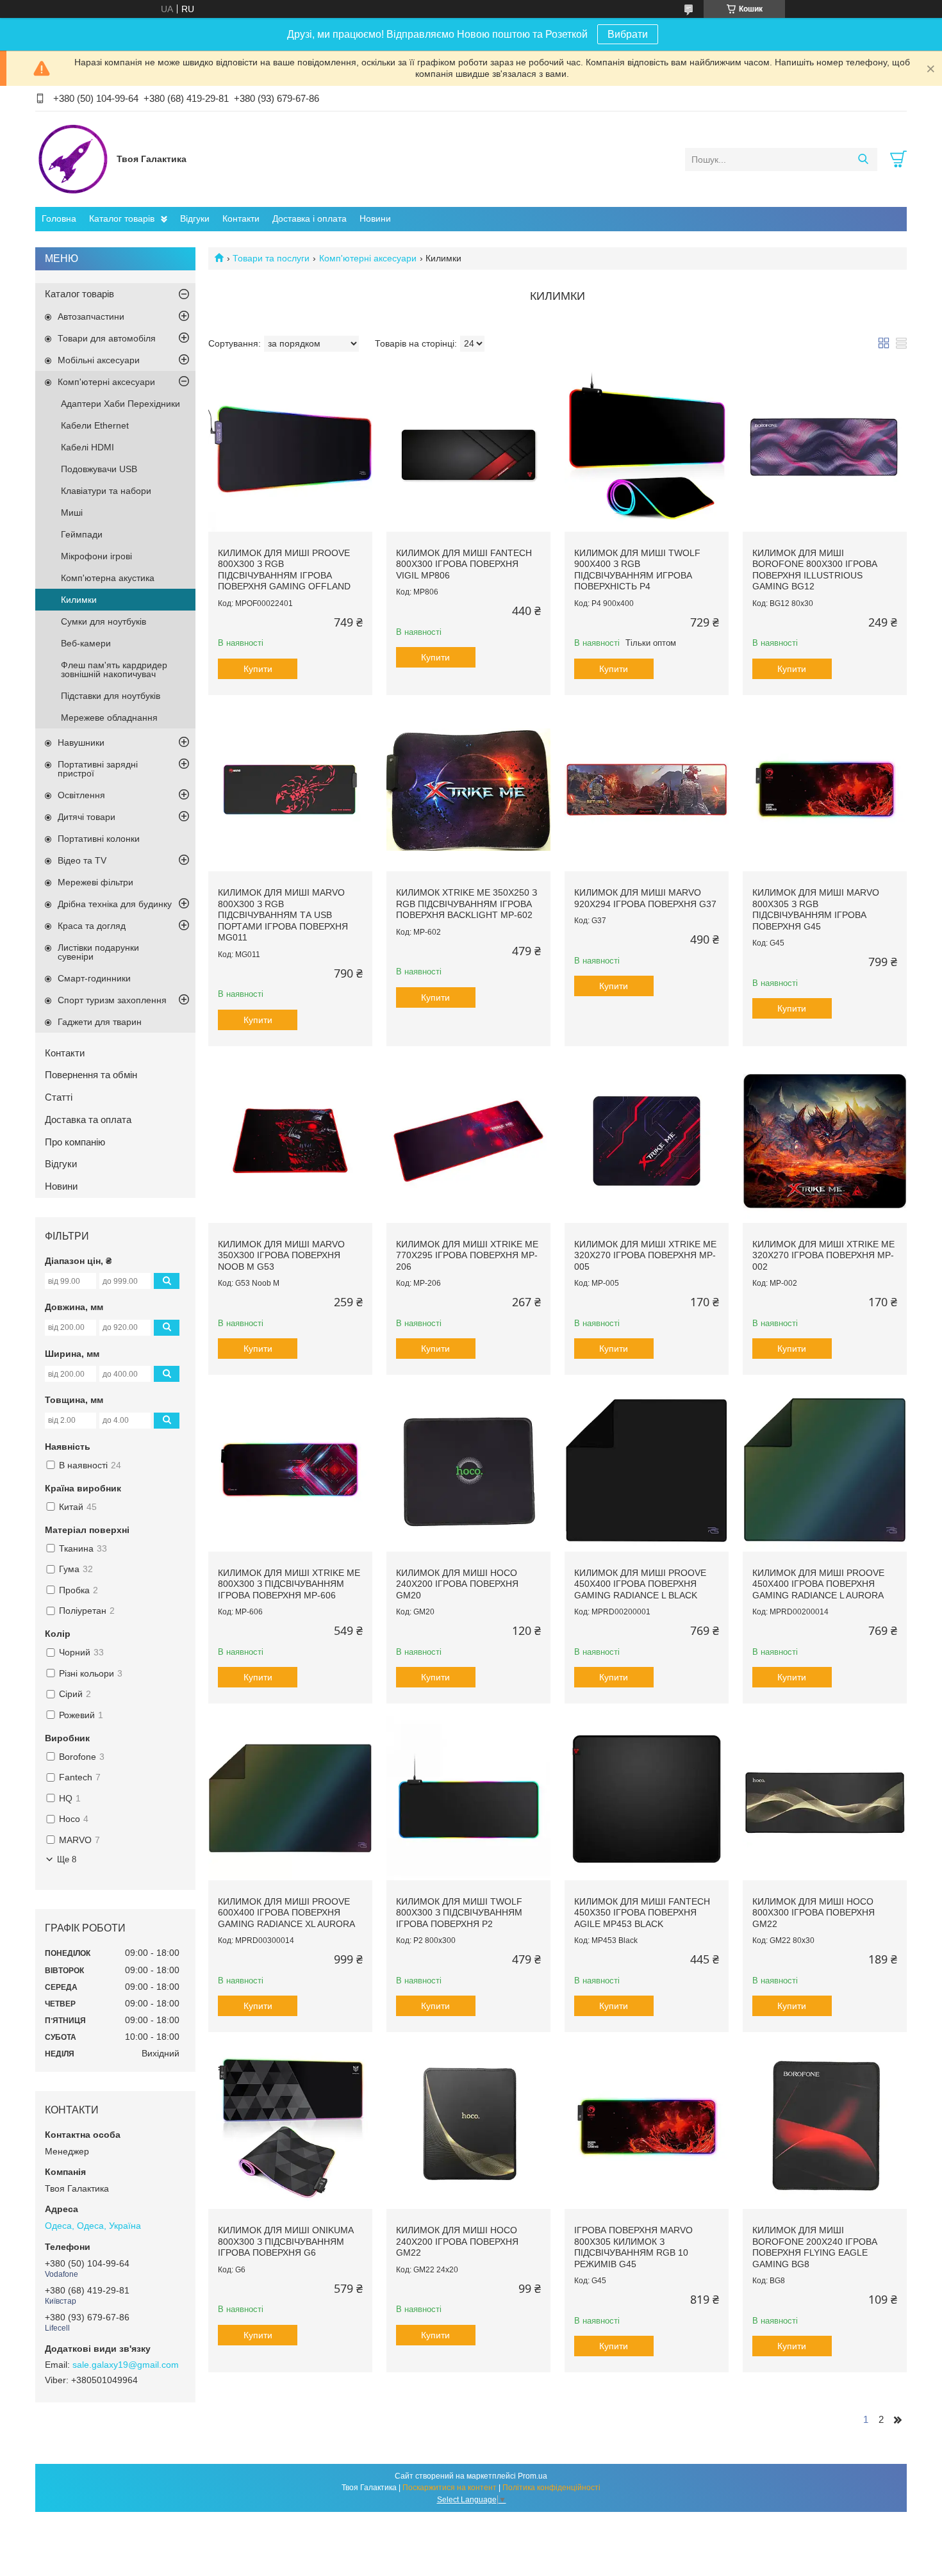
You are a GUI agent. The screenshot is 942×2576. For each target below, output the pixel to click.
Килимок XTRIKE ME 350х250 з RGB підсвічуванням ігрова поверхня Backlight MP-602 (467, 904)
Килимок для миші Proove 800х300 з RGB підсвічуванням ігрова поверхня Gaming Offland (284, 570)
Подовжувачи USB (99, 469)
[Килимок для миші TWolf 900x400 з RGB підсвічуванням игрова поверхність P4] (647, 450)
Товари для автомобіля (107, 338)
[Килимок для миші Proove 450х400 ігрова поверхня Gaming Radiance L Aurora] (825, 1470)
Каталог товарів (122, 218)
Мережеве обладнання (109, 718)
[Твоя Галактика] (73, 159)
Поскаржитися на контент (450, 2488)
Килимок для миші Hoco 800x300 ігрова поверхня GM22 (814, 1913)
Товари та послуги (271, 258)
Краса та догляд (92, 926)
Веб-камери (86, 643)
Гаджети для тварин (100, 1022)
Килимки (79, 600)
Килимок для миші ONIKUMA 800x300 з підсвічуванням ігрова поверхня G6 (285, 2241)
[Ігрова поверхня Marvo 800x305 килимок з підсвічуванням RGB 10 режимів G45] (647, 2127)
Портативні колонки (99, 839)
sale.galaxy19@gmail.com (126, 2365)
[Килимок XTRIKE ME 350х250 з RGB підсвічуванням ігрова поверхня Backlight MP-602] (468, 790)
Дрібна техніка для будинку (115, 904)
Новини (375, 218)
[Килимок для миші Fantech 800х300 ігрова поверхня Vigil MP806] (468, 450)
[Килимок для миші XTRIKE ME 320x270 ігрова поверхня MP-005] (647, 1141)
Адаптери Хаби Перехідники (120, 404)
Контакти (241, 218)
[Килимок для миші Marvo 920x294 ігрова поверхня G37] (647, 790)
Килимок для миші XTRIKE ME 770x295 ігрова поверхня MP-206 (467, 1255)
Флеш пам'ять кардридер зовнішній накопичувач (114, 669)
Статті (59, 1097)
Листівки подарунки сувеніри (98, 952)
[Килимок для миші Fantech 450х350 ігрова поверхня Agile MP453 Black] (647, 1798)
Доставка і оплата (310, 218)
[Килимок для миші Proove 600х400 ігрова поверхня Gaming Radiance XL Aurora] (290, 1798)
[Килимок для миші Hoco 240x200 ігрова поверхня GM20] (468, 1470)
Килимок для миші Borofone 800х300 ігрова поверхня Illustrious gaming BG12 (815, 570)
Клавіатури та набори (106, 491)
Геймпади (82, 534)
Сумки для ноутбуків (103, 621)
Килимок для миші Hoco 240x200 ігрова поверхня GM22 (457, 2241)
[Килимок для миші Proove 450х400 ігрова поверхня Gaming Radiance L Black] (647, 1470)
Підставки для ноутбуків (111, 696)
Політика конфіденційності (551, 2488)
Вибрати (628, 34)
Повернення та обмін (91, 1075)
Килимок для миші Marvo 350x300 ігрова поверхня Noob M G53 (281, 1255)
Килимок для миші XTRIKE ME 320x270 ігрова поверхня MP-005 (645, 1255)
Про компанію (75, 1142)
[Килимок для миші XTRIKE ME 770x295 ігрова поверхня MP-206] (468, 1141)
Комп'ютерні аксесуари (368, 258)
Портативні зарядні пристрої (98, 769)
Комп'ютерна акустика (108, 578)
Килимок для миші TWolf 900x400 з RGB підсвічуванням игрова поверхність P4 (637, 570)
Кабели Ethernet (95, 425)
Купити (258, 669)
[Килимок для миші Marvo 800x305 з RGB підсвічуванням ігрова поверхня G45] (825, 790)
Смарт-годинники (94, 978)
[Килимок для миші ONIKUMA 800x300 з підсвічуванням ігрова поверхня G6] (290, 2127)
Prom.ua (533, 2476)
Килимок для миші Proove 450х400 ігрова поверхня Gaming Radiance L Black (640, 1584)
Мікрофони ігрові (96, 556)
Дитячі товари (87, 817)
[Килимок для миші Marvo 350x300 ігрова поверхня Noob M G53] (290, 1141)
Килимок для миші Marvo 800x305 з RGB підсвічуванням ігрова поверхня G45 (816, 909)
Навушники (81, 742)
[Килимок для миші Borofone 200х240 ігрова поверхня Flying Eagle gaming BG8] (825, 2127)
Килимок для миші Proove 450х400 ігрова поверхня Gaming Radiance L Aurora (818, 1584)
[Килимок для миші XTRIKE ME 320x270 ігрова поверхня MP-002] (825, 1141)
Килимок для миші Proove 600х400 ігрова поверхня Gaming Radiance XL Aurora (286, 1913)
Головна (59, 218)
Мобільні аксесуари (99, 360)
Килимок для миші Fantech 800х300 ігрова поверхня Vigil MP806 (464, 564)
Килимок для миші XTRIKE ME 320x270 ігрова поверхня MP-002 (823, 1255)
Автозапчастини (91, 316)
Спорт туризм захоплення (112, 1000)
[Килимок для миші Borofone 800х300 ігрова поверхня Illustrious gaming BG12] (825, 450)
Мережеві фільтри (95, 882)
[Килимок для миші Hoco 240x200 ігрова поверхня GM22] (468, 2127)
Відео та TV (82, 860)
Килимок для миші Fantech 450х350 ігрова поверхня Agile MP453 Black (642, 1913)
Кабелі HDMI (87, 447)
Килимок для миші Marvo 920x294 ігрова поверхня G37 (645, 898)
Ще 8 (67, 1859)
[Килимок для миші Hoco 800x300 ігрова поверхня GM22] (825, 1798)
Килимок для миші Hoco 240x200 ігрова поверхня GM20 (457, 1584)
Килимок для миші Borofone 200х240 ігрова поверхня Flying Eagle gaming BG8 (815, 2247)
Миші (72, 513)
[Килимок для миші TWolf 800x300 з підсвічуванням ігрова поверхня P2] (468, 1798)
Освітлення (81, 795)
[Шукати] (863, 160)
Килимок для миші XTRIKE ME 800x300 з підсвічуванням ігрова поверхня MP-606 (289, 1584)
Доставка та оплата (88, 1120)
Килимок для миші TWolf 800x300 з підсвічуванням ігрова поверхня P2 (459, 1913)
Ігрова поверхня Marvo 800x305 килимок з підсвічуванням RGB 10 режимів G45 (633, 2247)
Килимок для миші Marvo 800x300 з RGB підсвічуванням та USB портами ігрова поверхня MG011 (283, 915)
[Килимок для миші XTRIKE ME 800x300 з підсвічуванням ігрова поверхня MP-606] (290, 1470)
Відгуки (195, 218)
